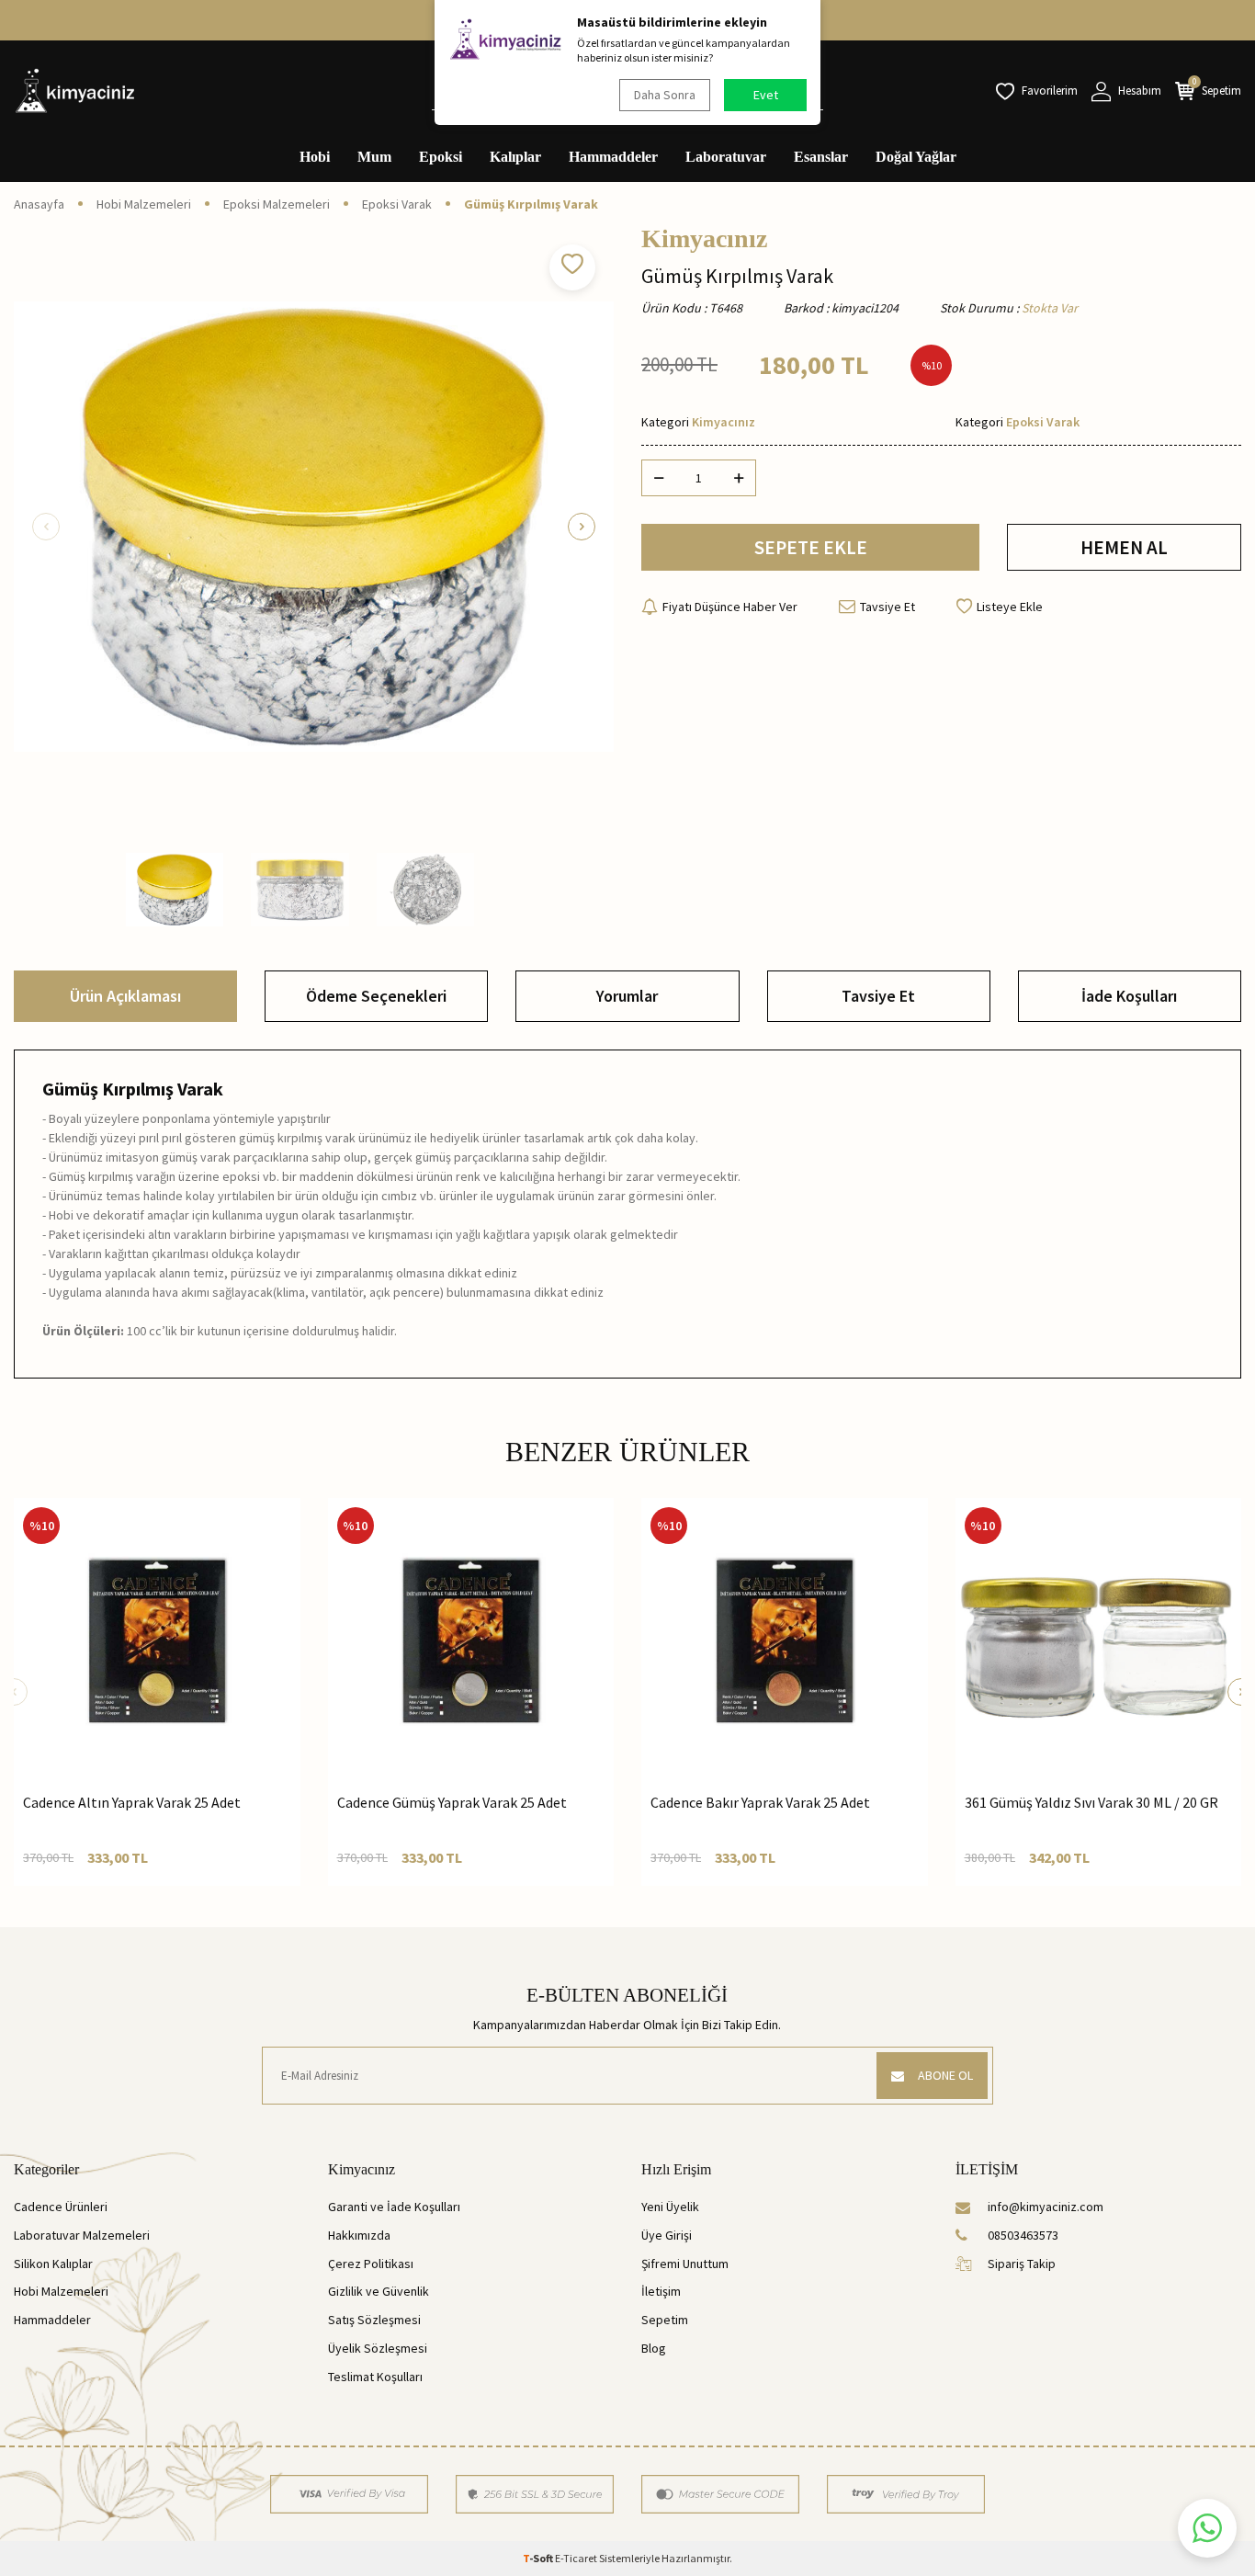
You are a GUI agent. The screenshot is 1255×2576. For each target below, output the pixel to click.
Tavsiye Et (888, 607)
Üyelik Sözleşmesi (378, 2348)
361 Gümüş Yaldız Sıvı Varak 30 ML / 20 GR (1091, 1802)
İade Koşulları (1129, 996)
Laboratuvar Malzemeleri (82, 2235)
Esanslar (821, 157)
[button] (46, 527)
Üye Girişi (667, 2235)
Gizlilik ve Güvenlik (379, 2291)
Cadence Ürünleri (61, 2207)
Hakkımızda (359, 2235)
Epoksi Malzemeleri (277, 204)
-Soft (539, 2558)
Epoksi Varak (397, 204)
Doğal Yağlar (916, 157)
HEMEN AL (1124, 547)
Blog (654, 2348)
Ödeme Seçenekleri (376, 996)
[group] (314, 526)
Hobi (315, 157)
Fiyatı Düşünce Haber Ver (730, 607)
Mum (374, 157)
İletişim (661, 2291)
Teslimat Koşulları (375, 2377)
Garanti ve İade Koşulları (394, 2207)
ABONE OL (945, 2075)
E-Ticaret (576, 2558)
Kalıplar (515, 157)
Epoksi (441, 157)
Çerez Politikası (371, 2264)
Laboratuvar (726, 157)
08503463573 (1023, 2235)
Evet (766, 95)
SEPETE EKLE (811, 547)
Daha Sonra (665, 95)
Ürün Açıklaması (125, 996)
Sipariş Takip (1022, 2264)
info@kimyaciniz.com (1046, 2207)
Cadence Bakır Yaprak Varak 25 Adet (760, 1802)
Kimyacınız (704, 239)
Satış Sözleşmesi (374, 2320)
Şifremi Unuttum (685, 2264)
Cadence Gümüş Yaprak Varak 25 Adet (452, 1802)
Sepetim (665, 2320)
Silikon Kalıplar (53, 2264)
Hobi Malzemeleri (144, 204)
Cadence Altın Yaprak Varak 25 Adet (132, 1802)
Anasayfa (39, 204)
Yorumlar (627, 996)
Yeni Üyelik (670, 2207)
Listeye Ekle (1010, 607)
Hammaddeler (613, 157)
